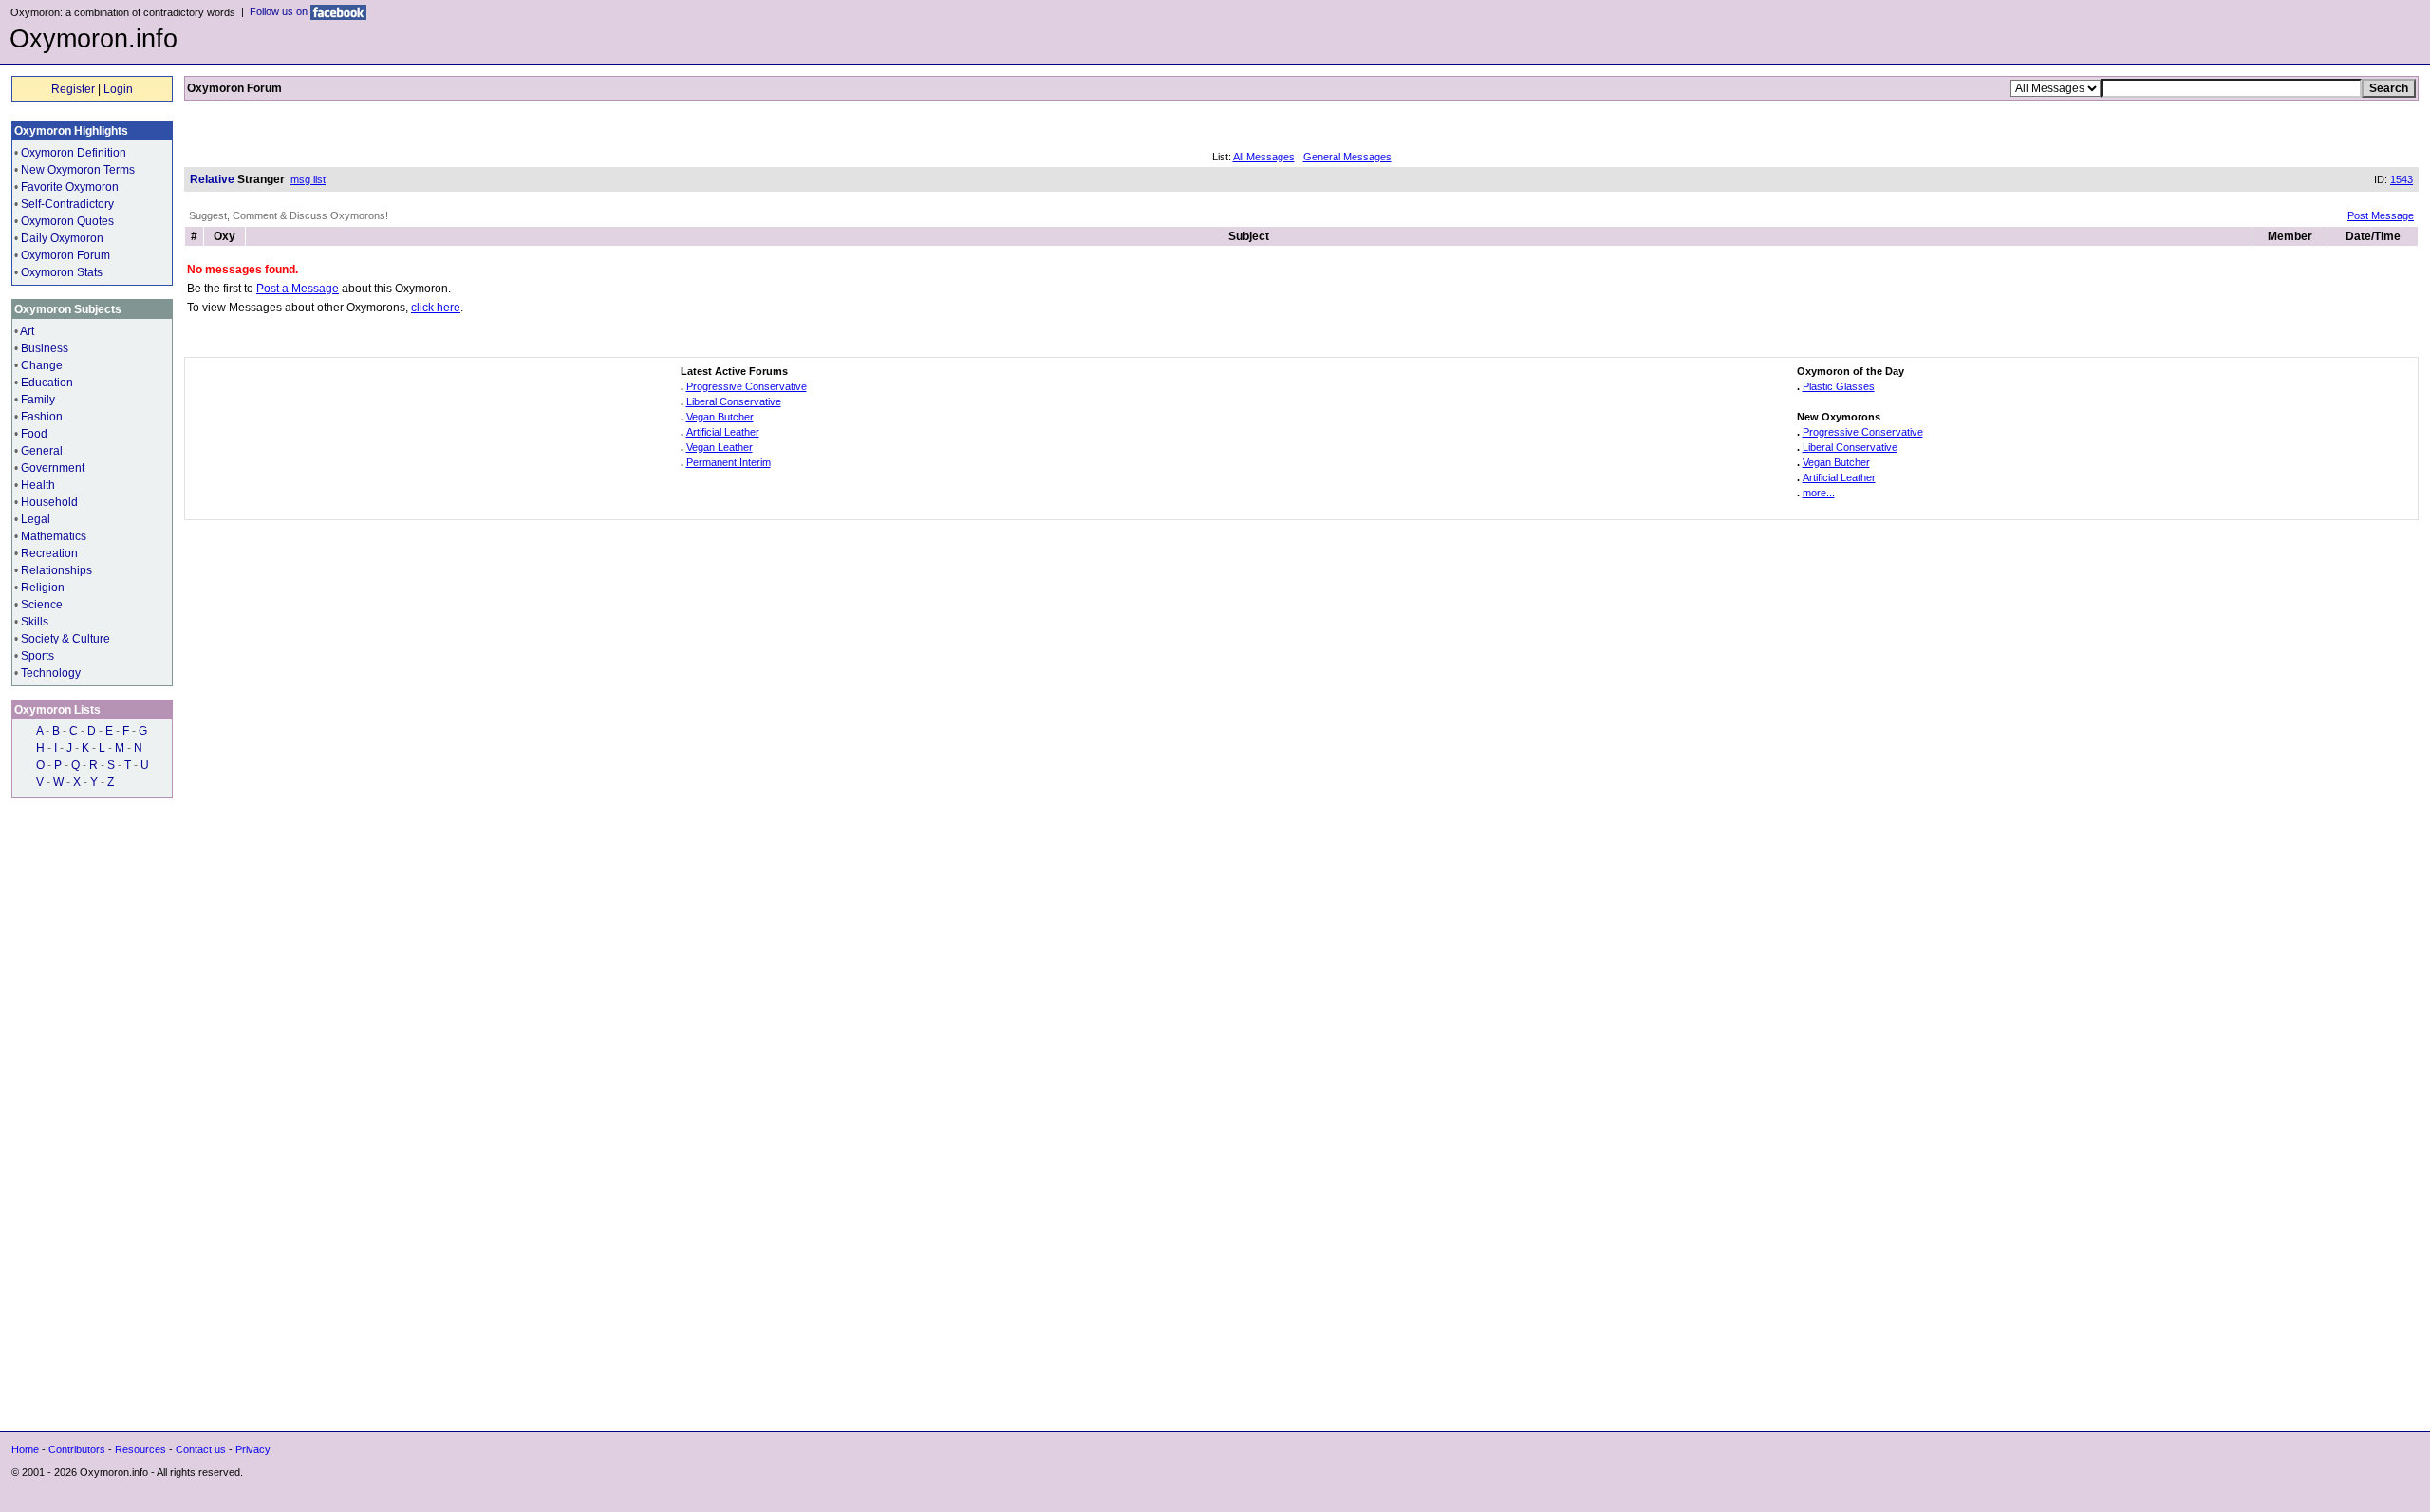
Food (34, 434)
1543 (2402, 179)
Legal (36, 519)
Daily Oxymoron (62, 238)
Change (42, 365)
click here (436, 308)
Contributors (77, 1449)
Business (45, 348)
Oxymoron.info (93, 39)
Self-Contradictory (67, 204)
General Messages (1347, 157)
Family (38, 400)
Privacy (253, 1449)
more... (1819, 493)
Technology (51, 673)
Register (73, 89)
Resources (140, 1449)
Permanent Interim (729, 462)
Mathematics (54, 536)
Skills (35, 622)
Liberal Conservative (734, 401)
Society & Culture (65, 639)
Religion (43, 588)
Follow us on (280, 11)
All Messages (1264, 157)
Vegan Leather (720, 447)
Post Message (2381, 215)
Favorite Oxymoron (70, 187)
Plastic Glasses (1839, 386)
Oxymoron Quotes (67, 221)
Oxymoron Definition (74, 153)
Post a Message (298, 289)
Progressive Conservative (747, 386)
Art (27, 331)
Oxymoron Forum (65, 255)
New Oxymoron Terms (78, 170)
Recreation (49, 553)
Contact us (201, 1449)
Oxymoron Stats (62, 272)
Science (42, 605)
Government (53, 468)
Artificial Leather (723, 432)
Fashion (42, 417)
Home (25, 1449)
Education (47, 383)
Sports (37, 656)
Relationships (56, 570)
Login (118, 89)
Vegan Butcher (720, 417)
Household (49, 502)
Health (38, 485)
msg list (308, 179)
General (42, 451)
